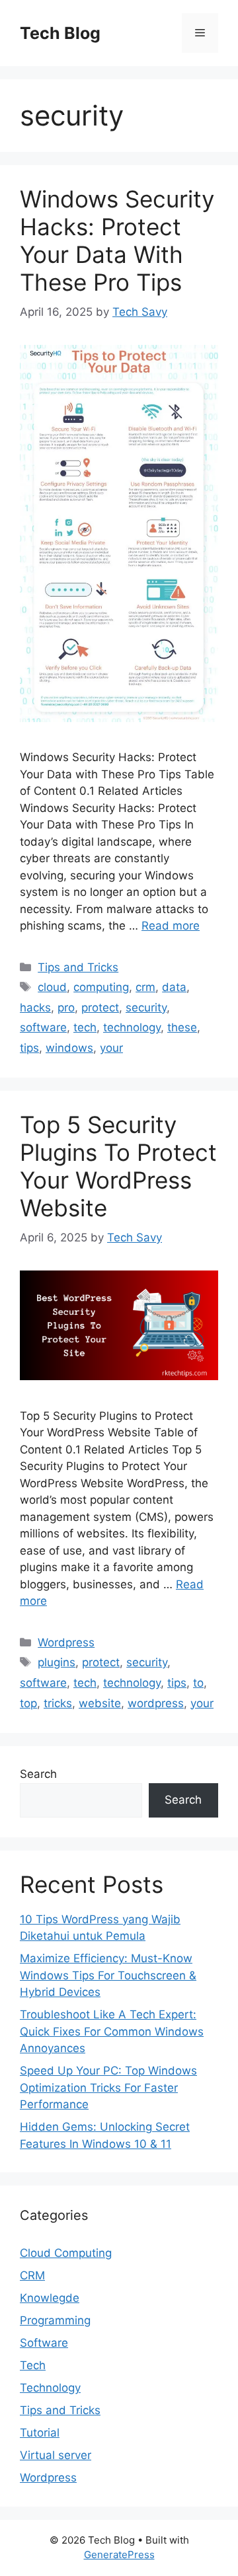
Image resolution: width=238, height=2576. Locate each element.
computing (101, 987)
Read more (171, 926)
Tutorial (40, 2433)
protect (100, 1008)
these (182, 1027)
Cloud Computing (66, 2253)
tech (85, 1027)
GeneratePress (119, 2555)
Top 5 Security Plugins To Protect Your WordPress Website (118, 1166)
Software (44, 2343)
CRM (32, 2275)
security (146, 1008)
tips (29, 1048)
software (43, 1027)
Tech (33, 2365)
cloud (52, 987)
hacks (35, 1008)
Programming (55, 2320)
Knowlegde (50, 2298)
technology (132, 1027)
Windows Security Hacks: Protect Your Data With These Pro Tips (117, 240)
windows (69, 1048)
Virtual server (56, 2455)
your (111, 1048)
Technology (50, 2388)
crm (145, 987)
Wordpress (66, 1642)
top (28, 1703)
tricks (58, 1703)
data (174, 987)
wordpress (156, 1703)
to (198, 1683)
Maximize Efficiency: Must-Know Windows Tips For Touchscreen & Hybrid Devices (108, 1975)
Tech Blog (60, 33)
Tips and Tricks (78, 967)
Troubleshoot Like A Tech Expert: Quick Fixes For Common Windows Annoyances (112, 2031)
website (100, 1703)
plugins (57, 1662)
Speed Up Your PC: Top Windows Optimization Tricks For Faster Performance (108, 2087)
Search (38, 1774)
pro (66, 1008)
